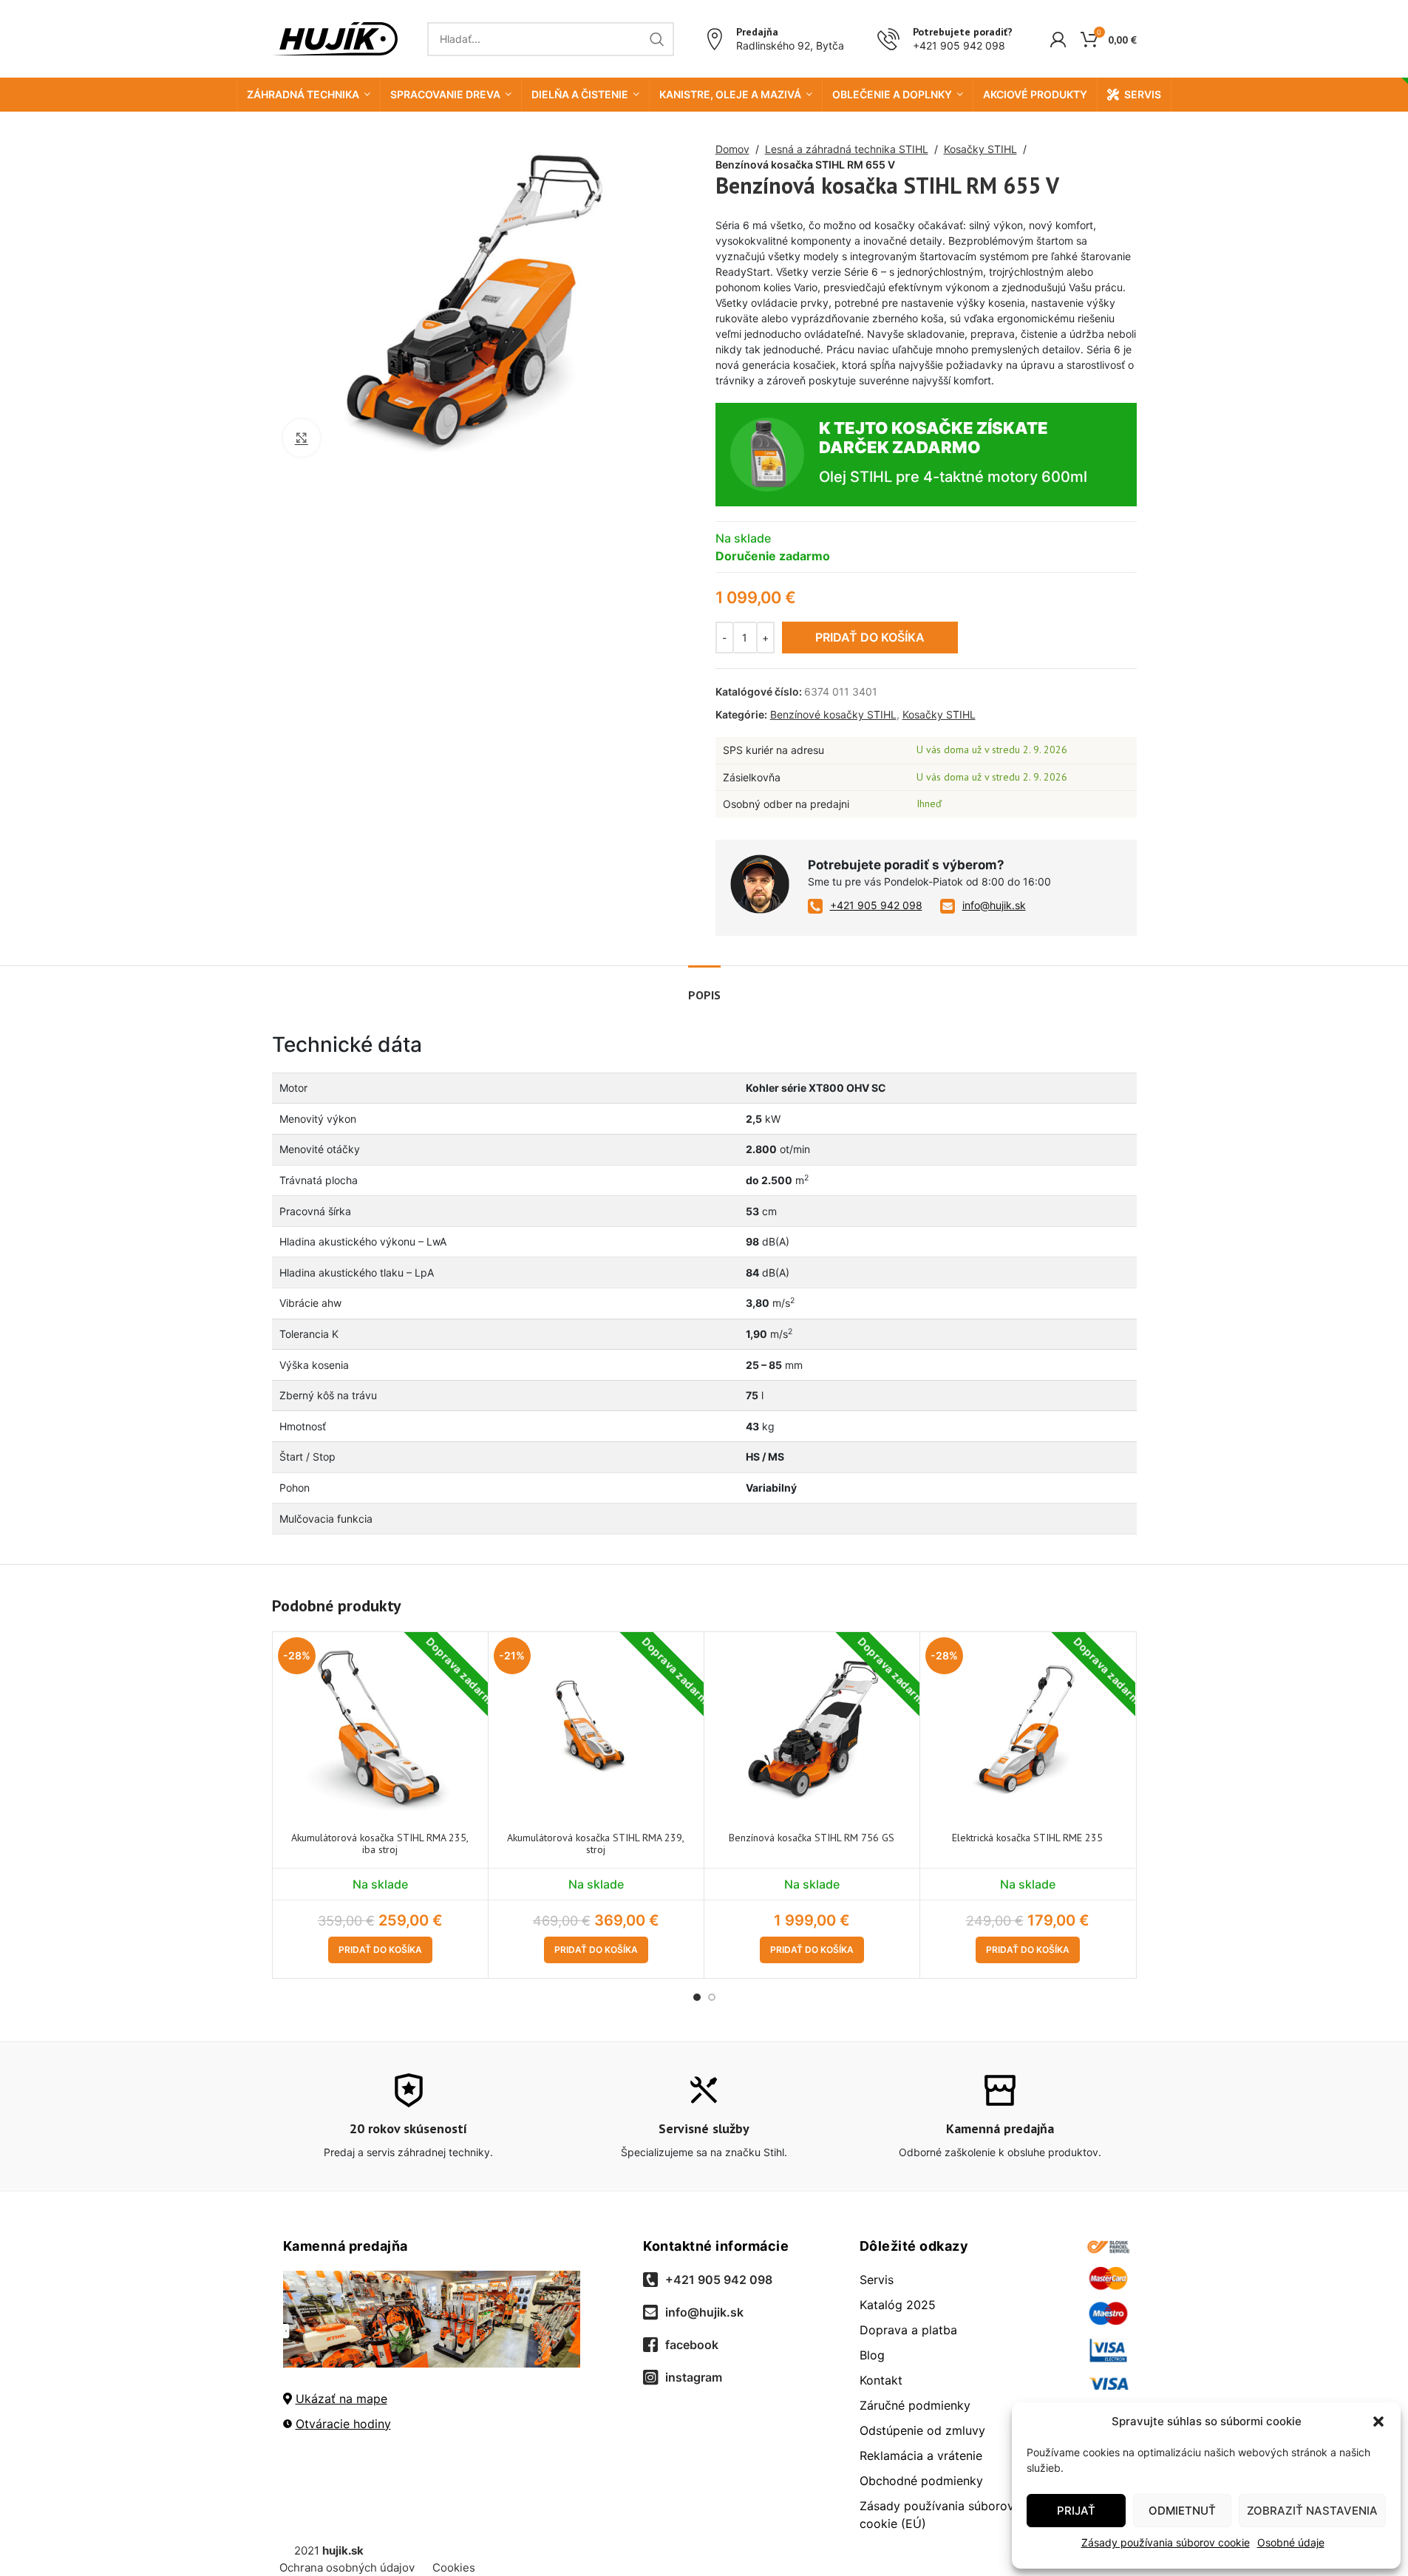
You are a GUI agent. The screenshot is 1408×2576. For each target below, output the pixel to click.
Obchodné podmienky (921, 2481)
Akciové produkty (1035, 94)
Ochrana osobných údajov (347, 2567)
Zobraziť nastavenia (1312, 2511)
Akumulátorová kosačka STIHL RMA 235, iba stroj (380, 1844)
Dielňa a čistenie (580, 94)
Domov (732, 149)
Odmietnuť (1182, 2511)
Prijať (1076, 2511)
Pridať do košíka (870, 637)
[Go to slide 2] (712, 1997)
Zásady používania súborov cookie (1166, 2542)
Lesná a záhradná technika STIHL (847, 149)
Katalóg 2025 (898, 2305)
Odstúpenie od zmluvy (922, 2430)
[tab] (704, 988)
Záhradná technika (303, 94)
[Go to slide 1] (697, 1997)
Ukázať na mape (341, 2398)
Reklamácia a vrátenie (921, 2456)
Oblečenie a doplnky (892, 94)
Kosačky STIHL (980, 149)
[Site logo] (335, 37)
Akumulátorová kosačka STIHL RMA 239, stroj (596, 1844)
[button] (1378, 2422)
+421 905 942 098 (959, 45)
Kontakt (881, 2380)
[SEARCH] (657, 39)
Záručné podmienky (915, 2405)
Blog (872, 2355)
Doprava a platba (908, 2330)
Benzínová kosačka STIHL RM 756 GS (812, 1838)
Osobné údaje (1291, 2542)
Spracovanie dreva (445, 94)
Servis (1143, 94)
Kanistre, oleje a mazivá (730, 94)
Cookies (454, 2567)
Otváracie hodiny (343, 2423)
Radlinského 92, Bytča (790, 45)
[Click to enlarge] (302, 438)
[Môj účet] (1058, 39)
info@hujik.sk (994, 905)
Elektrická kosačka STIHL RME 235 (1027, 1838)
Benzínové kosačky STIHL (833, 714)
